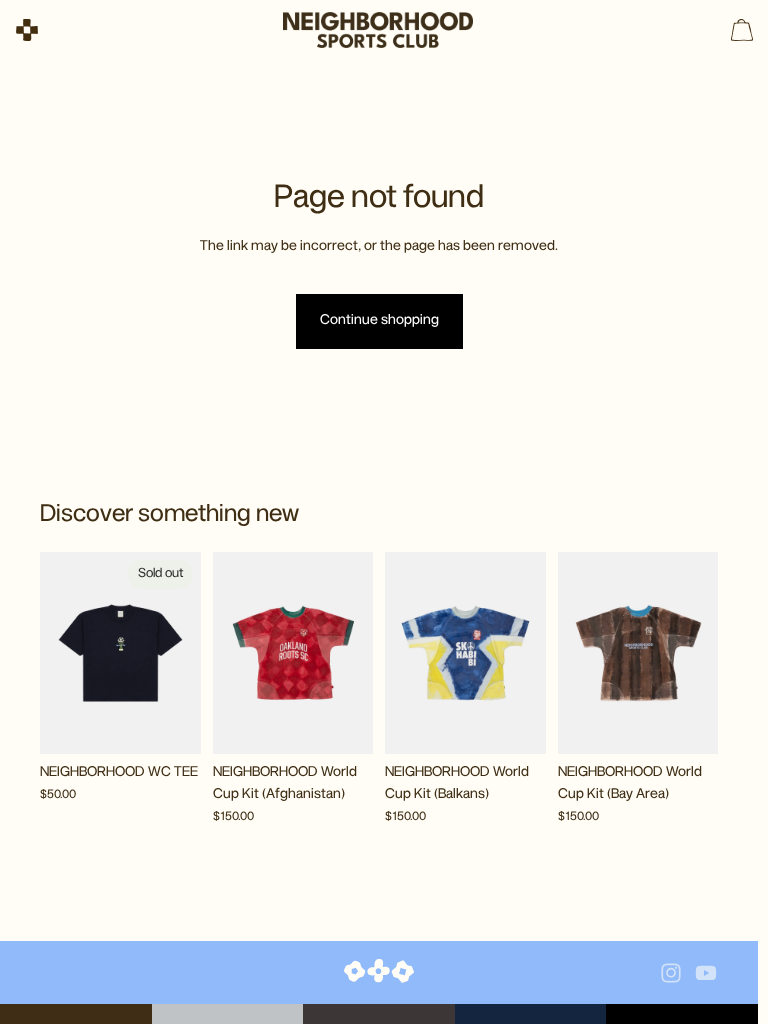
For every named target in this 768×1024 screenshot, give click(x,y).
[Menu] (27, 30)
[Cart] (742, 30)
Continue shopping (379, 320)
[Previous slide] (62, 653)
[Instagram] (671, 973)
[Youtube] (706, 973)
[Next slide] (179, 653)
